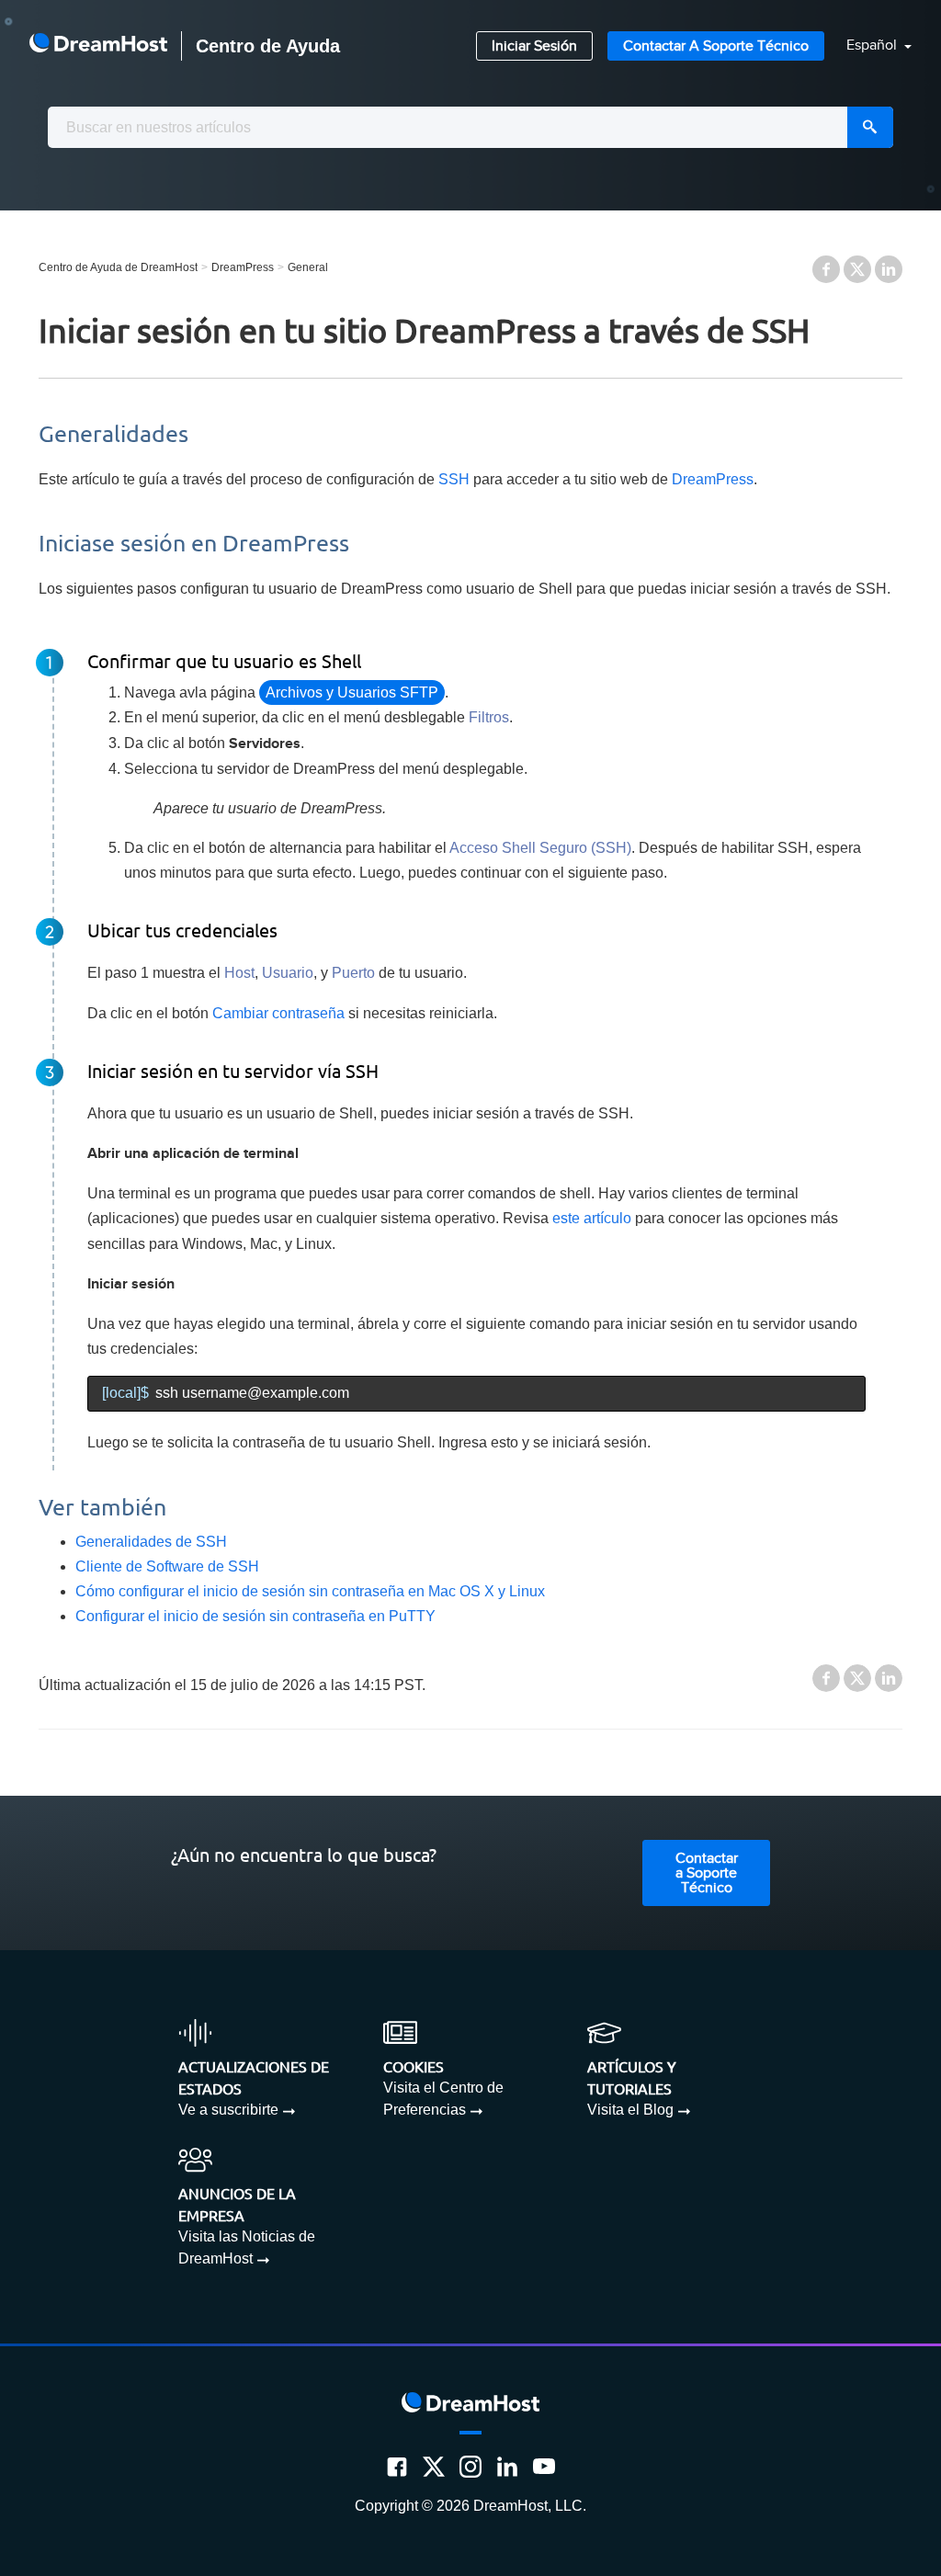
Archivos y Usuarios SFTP (352, 692)
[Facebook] (397, 2467)
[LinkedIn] (507, 2467)
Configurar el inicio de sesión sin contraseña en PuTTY (255, 1616)
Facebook (826, 269)
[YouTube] (544, 2467)
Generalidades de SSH (151, 1542)
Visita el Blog (630, 2110)
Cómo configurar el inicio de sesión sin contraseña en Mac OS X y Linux (310, 1591)
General (308, 267)
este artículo (592, 1218)
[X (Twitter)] (434, 2467)
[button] (868, 46)
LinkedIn (889, 269)
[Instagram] (470, 2467)
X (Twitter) (857, 269)
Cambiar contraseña (278, 1013)
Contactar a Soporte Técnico (716, 46)
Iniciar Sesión (534, 46)
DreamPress (243, 267)
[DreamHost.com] (98, 46)
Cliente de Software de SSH (167, 1566)
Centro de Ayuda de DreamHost (118, 267)
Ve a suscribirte (228, 2110)
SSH (454, 479)
